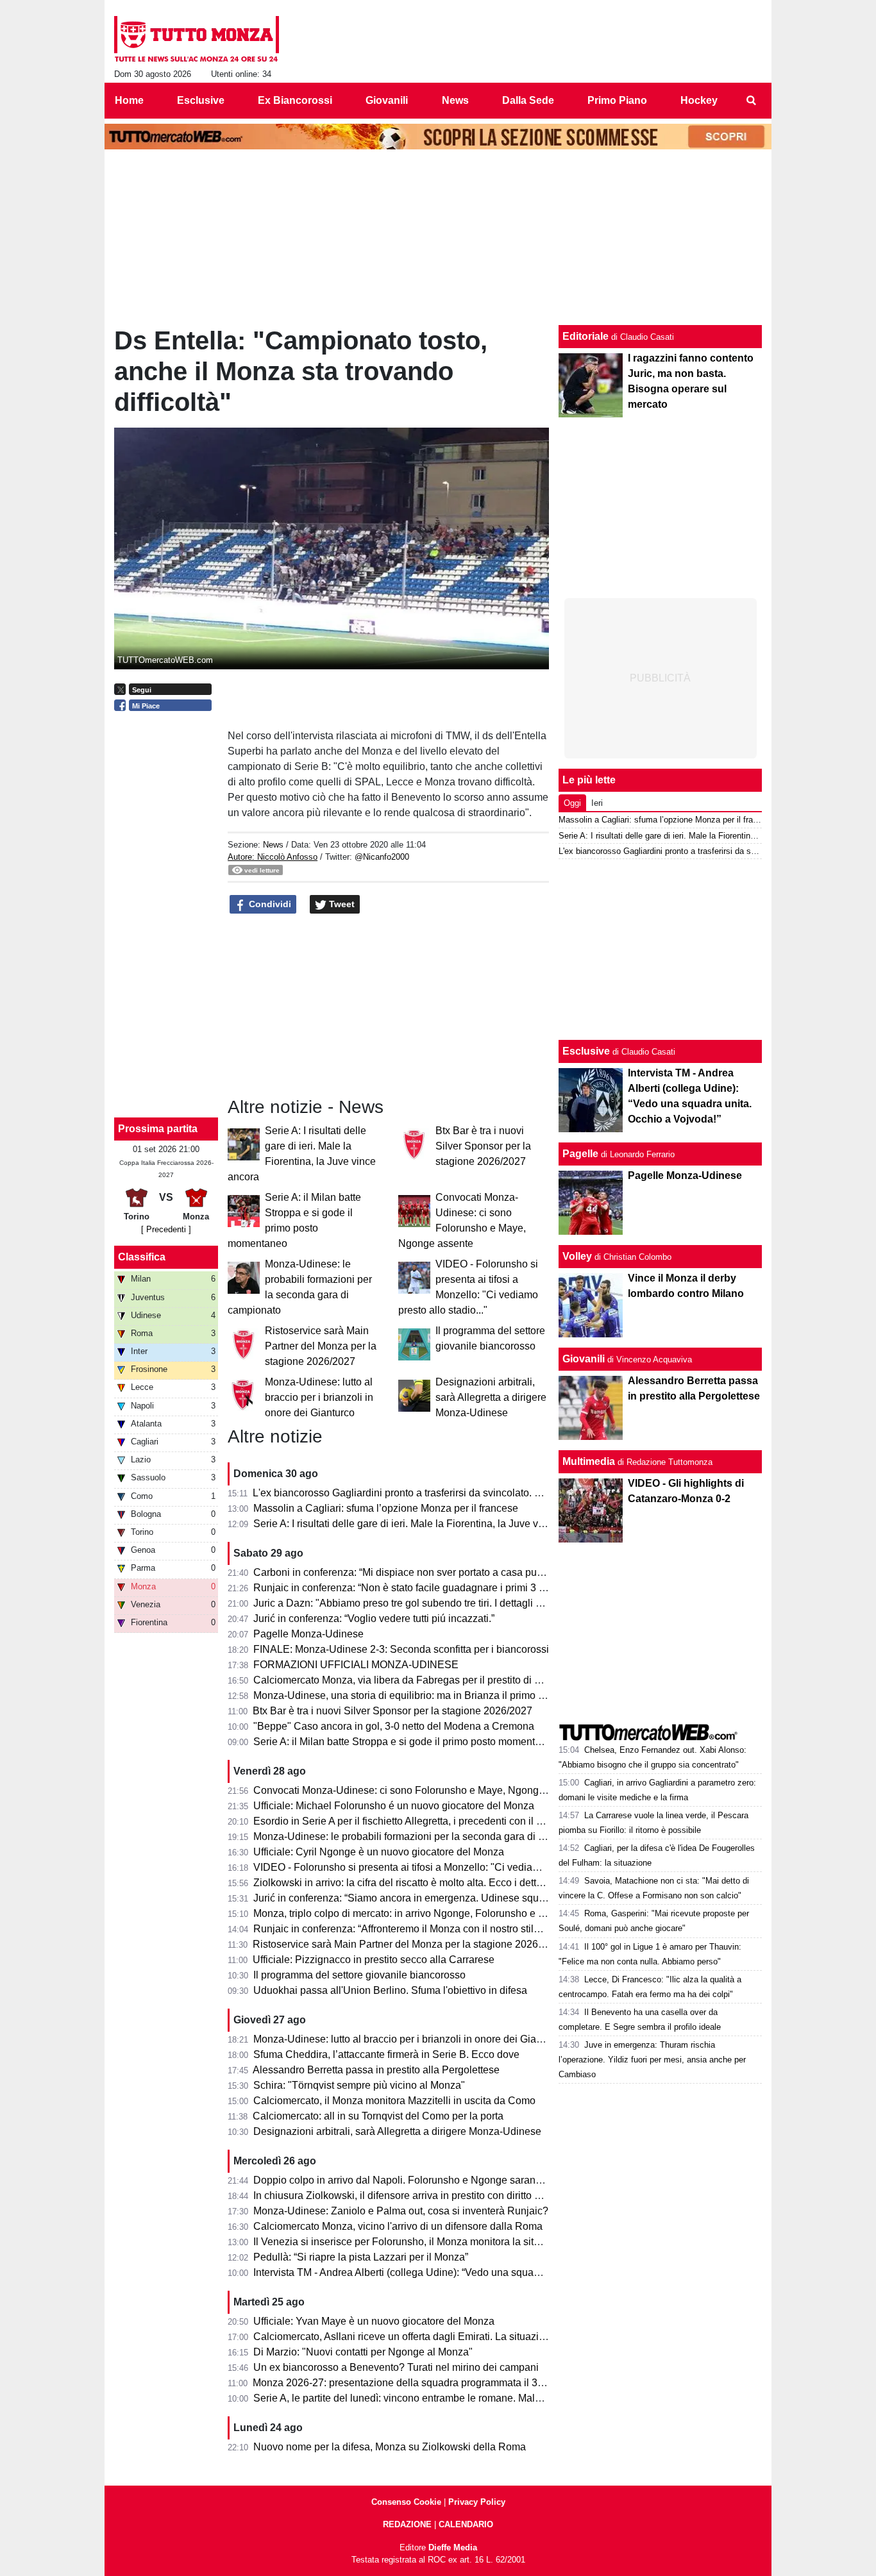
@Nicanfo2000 (382, 857)
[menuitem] (751, 101)
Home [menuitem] (129, 100)
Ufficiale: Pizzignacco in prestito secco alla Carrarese (374, 1960)
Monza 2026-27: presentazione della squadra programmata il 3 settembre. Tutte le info (448, 2383)
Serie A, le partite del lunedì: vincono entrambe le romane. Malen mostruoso (425, 2398)
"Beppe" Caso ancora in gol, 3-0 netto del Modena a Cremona (394, 1726)
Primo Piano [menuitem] (617, 100)
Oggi (572, 803)
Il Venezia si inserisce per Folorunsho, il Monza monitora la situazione (412, 2242)
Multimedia (589, 1461)
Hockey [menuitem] (699, 100)
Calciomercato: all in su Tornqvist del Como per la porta (378, 2116)
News (273, 845)
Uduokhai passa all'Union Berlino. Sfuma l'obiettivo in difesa (390, 1990)
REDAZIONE (407, 2524)
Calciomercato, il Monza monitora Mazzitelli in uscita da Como (394, 2101)
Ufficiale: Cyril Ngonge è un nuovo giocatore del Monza (379, 1852)
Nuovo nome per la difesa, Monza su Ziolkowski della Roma (390, 2447)
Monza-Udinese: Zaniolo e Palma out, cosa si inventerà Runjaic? (401, 2211)
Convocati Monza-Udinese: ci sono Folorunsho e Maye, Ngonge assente (418, 1790)
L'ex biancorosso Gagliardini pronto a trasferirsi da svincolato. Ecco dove (417, 1493)
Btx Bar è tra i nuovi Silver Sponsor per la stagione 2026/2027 (483, 1146)
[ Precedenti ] (166, 1229)
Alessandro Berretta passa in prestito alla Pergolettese (376, 2070)
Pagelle (580, 1154)
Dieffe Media (453, 2547)
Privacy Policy (477, 2502)
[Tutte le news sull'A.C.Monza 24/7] (197, 39)
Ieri (597, 803)
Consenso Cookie (406, 2502)
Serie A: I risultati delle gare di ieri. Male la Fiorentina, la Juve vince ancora (422, 1524)
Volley (577, 1256)
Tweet (341, 904)
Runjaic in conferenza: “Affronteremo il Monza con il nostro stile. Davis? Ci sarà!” (435, 1929)
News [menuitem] (455, 100)
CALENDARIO (466, 2524)
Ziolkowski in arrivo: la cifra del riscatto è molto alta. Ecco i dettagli (403, 1883)
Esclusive (586, 1051)
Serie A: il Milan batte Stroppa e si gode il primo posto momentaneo (406, 1742)
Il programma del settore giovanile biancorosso (359, 1975)
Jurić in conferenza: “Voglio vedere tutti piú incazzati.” (374, 1618)
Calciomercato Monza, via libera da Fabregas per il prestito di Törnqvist (415, 1680)
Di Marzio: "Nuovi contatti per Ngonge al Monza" (363, 2352)
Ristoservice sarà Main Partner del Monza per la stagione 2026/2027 (321, 1346)
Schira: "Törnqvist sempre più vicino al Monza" (359, 2085)
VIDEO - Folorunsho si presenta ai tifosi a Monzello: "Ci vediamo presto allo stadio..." (446, 1867)
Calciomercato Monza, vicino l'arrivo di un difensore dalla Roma (398, 2226)
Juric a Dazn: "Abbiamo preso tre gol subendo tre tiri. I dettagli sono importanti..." (435, 1603)
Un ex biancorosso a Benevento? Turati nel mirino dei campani (396, 2367)
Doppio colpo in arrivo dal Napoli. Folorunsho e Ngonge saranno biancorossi (428, 2180)
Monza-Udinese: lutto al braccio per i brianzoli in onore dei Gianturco (319, 1397)
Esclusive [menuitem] (201, 100)
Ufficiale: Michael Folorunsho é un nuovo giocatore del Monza (394, 1806)
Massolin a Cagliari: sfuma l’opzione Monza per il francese (386, 1508)
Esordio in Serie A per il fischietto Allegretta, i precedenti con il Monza (410, 1821)
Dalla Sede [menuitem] (528, 100)
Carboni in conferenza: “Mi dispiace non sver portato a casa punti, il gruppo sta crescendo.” (459, 1572)
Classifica (142, 1257)
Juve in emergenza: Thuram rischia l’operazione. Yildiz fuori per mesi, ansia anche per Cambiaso (652, 2060)
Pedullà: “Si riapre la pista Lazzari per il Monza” (361, 2257)
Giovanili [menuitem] (387, 100)
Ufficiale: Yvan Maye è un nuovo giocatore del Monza (374, 2321)
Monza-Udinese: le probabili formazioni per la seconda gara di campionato (422, 1836)
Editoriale (585, 336)
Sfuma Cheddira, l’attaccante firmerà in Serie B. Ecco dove (386, 2054)
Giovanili (584, 1359)
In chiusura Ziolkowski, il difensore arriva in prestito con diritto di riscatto (416, 2195)
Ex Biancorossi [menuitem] (295, 100)
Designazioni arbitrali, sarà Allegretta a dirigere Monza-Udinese (491, 1397)
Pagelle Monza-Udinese (308, 1634)
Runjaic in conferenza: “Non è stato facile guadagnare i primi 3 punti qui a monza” (438, 1588)
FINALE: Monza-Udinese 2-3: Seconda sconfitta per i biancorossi (401, 1649)
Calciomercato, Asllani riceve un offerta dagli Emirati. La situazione (405, 2337)
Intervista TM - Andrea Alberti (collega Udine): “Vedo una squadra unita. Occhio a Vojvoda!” (459, 2272)
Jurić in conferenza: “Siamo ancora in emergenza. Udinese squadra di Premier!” (434, 1898)
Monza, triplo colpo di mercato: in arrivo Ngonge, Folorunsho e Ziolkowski (420, 1913)
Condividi (269, 904)
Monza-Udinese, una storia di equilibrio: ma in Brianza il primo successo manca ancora (451, 1695)
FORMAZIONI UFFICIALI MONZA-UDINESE (356, 1665)
